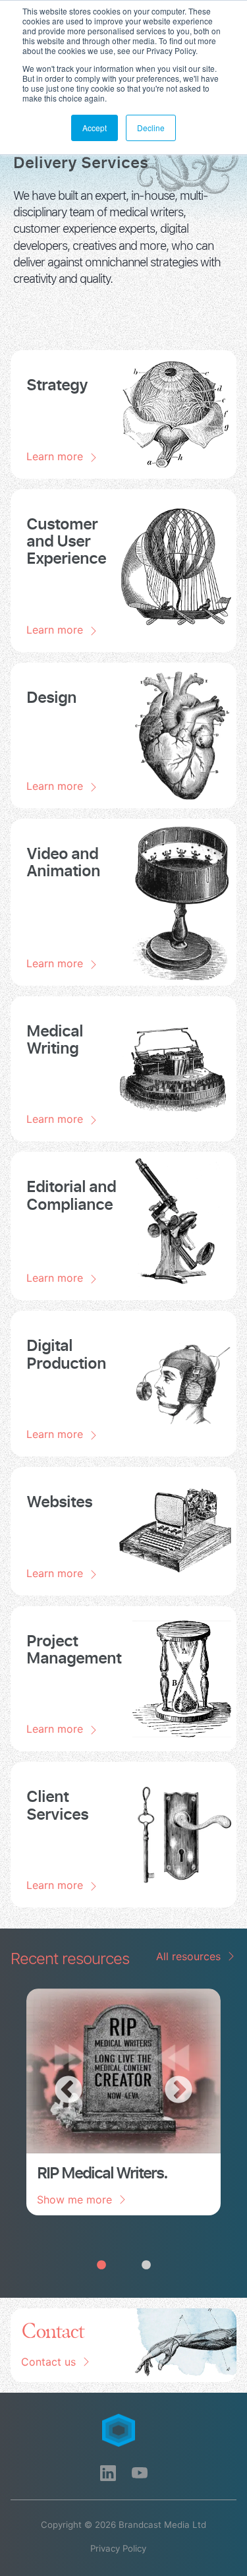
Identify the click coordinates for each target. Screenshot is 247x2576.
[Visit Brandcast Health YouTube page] (140, 2473)
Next (178, 2091)
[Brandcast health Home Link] (124, 2430)
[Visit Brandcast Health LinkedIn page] (108, 2473)
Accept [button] (95, 128)
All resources (188, 1956)
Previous (69, 2091)
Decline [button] (151, 128)
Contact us (48, 2362)
